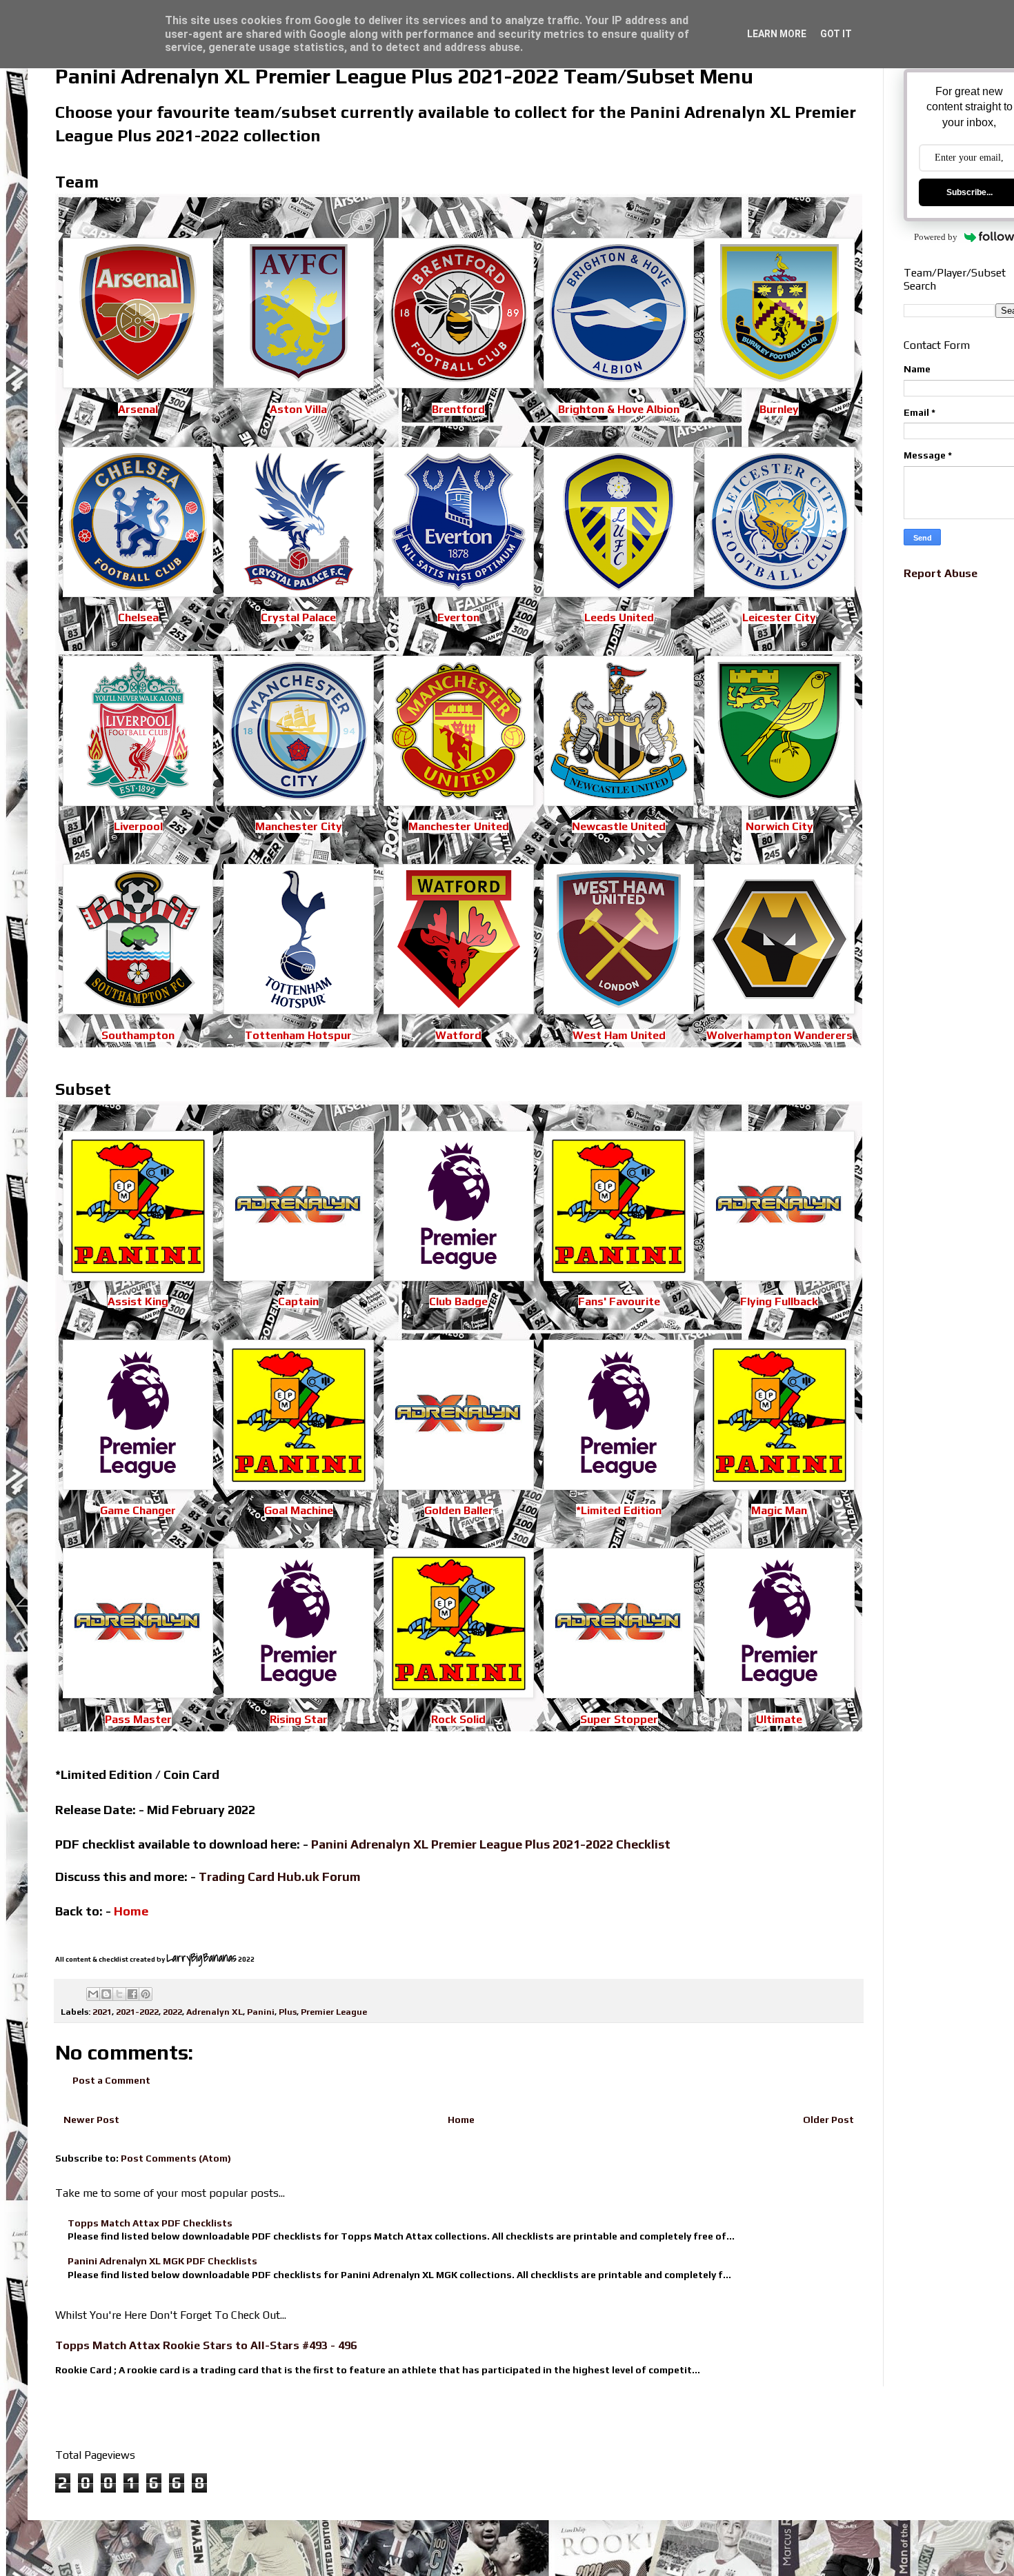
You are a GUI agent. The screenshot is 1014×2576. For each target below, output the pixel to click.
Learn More (777, 34)
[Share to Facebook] (132, 1994)
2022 (172, 2012)
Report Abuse (941, 573)
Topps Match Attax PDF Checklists (150, 2223)
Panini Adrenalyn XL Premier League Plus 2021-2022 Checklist (491, 1844)
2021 (102, 2012)
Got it (836, 34)
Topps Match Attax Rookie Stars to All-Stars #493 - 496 (206, 2345)
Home (461, 2120)
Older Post (828, 2120)
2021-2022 (137, 2012)
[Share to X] (119, 1994)
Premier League (334, 2012)
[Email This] (93, 1994)
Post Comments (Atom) (176, 2158)
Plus (288, 2012)
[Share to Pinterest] (146, 1994)
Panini (261, 2012)
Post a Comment (111, 2080)
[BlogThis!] (106, 1994)
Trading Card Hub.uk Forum (280, 1876)
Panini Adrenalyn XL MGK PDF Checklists (162, 2261)
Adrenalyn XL (215, 2012)
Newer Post (91, 2120)
